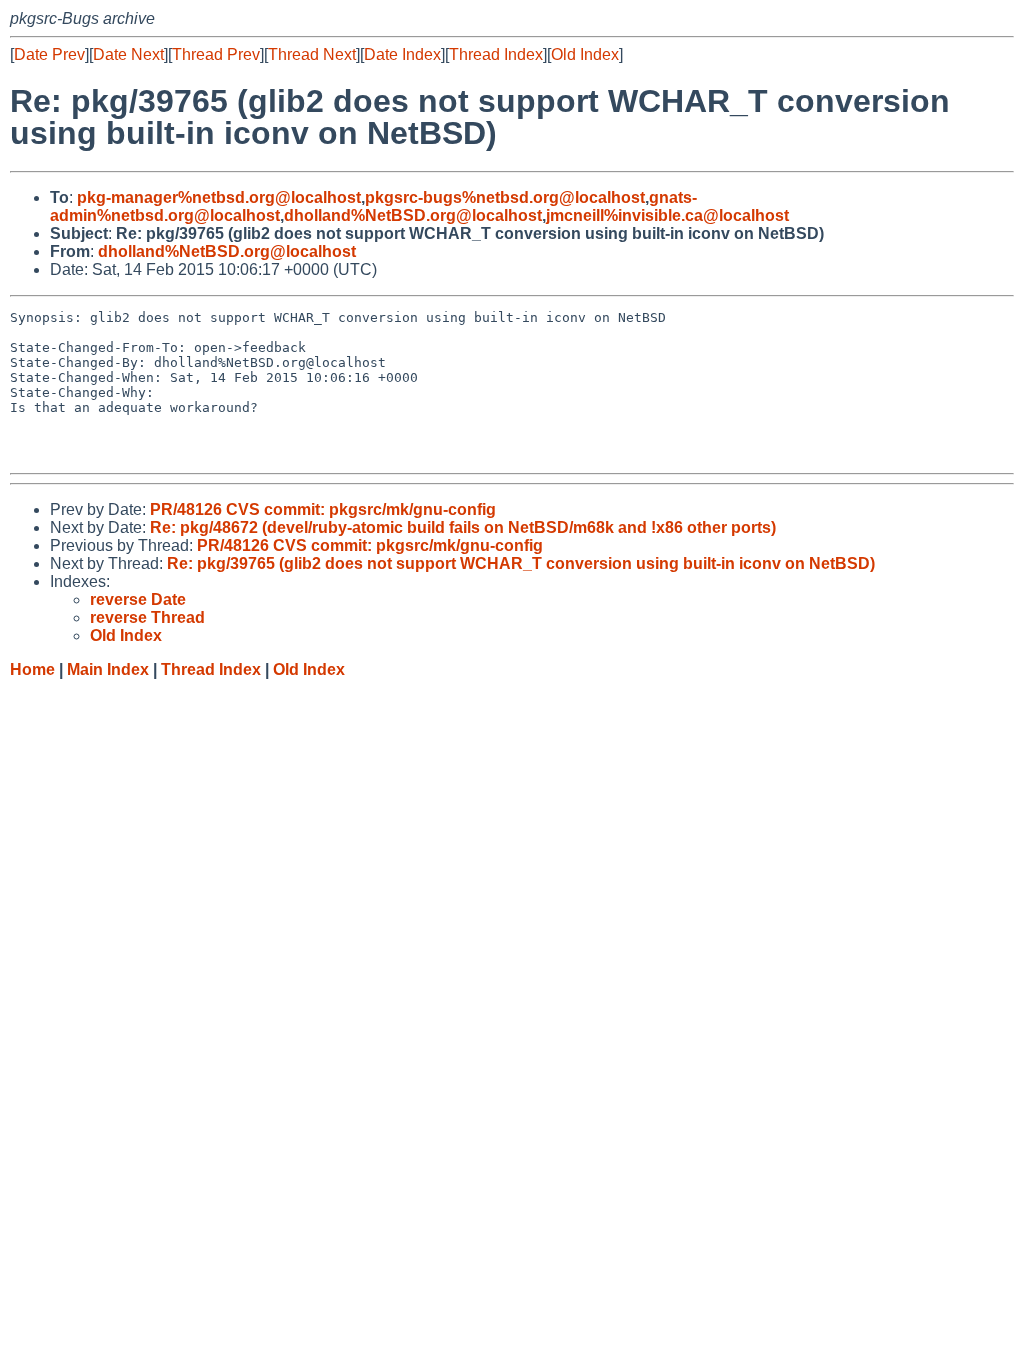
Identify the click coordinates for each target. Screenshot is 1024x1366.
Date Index (402, 54)
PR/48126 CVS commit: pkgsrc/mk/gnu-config (323, 509)
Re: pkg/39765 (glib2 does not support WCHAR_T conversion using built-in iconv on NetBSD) (521, 563)
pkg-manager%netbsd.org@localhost (219, 197)
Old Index (585, 54)
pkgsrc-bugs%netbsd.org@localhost (505, 197)
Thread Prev (216, 54)
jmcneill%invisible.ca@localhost (667, 215)
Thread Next (312, 54)
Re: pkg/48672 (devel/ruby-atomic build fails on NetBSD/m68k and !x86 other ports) (463, 527)
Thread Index (496, 54)
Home (32, 669)
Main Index (108, 669)
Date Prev (49, 54)
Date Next (128, 54)
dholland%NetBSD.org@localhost (413, 215)
